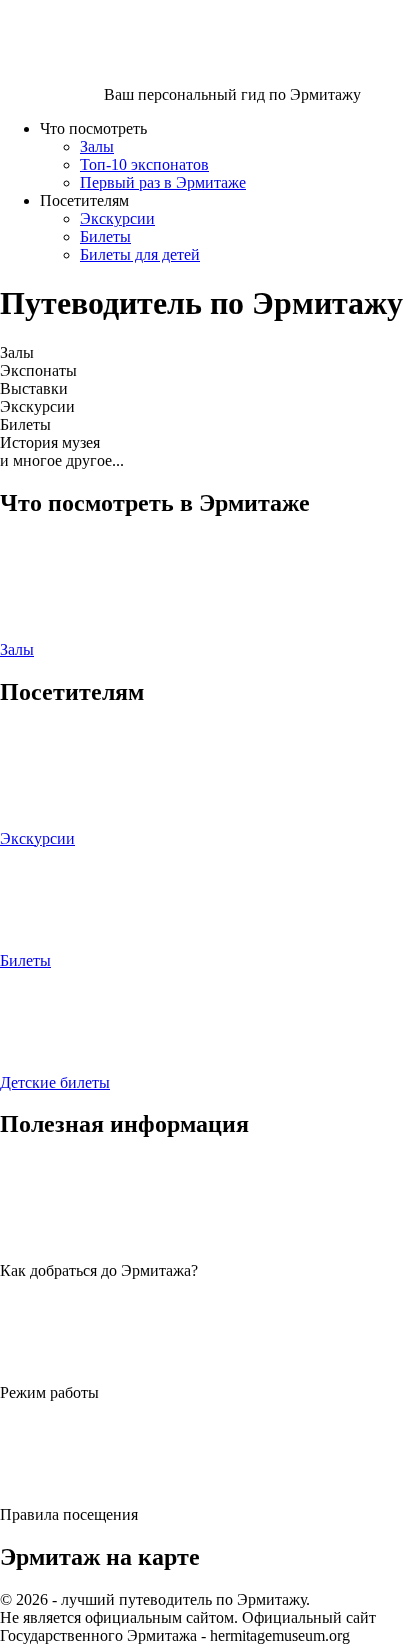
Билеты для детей (140, 254)
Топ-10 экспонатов (144, 164)
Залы (97, 146)
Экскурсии (117, 218)
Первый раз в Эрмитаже (163, 182)
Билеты (105, 236)
